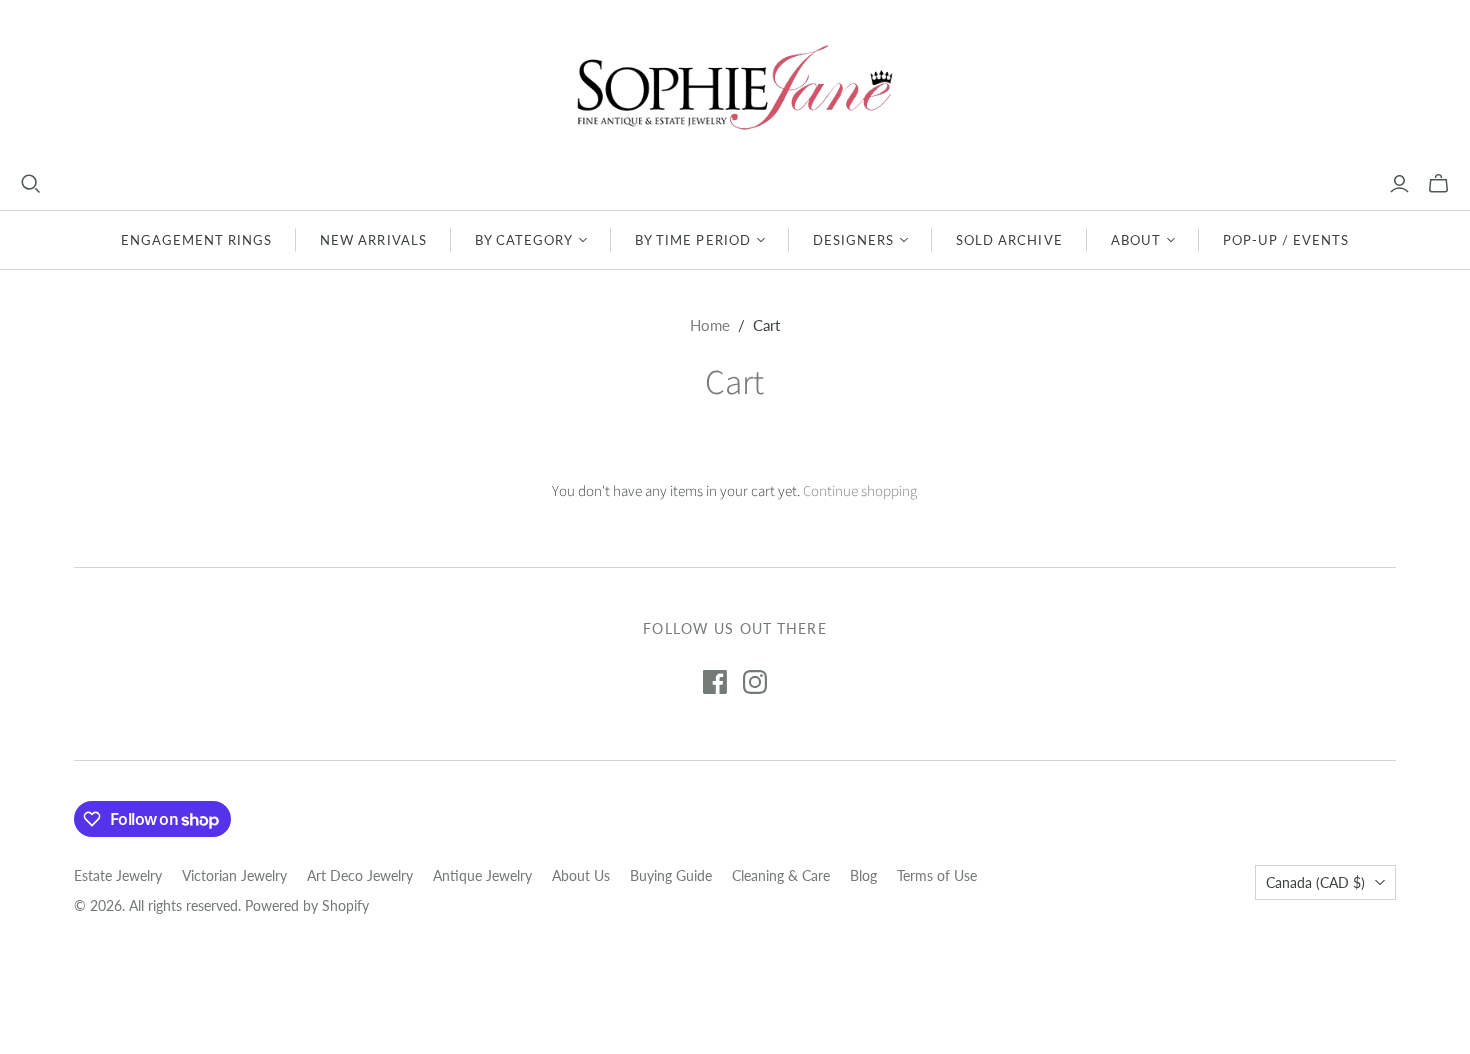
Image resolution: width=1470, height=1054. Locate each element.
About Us (581, 875)
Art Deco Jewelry (360, 875)
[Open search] (31, 184)
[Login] (1399, 184)
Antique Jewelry (482, 875)
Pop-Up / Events (1286, 240)
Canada (1315, 882)
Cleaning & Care (781, 875)
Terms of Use (937, 875)
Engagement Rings (197, 240)
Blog (863, 875)
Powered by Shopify (307, 905)
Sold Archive (1009, 240)
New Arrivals (373, 240)
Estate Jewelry (118, 875)
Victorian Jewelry (234, 875)
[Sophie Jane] (735, 86)
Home (710, 325)
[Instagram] (755, 682)
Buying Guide (671, 875)
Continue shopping (860, 491)
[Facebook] (715, 682)
